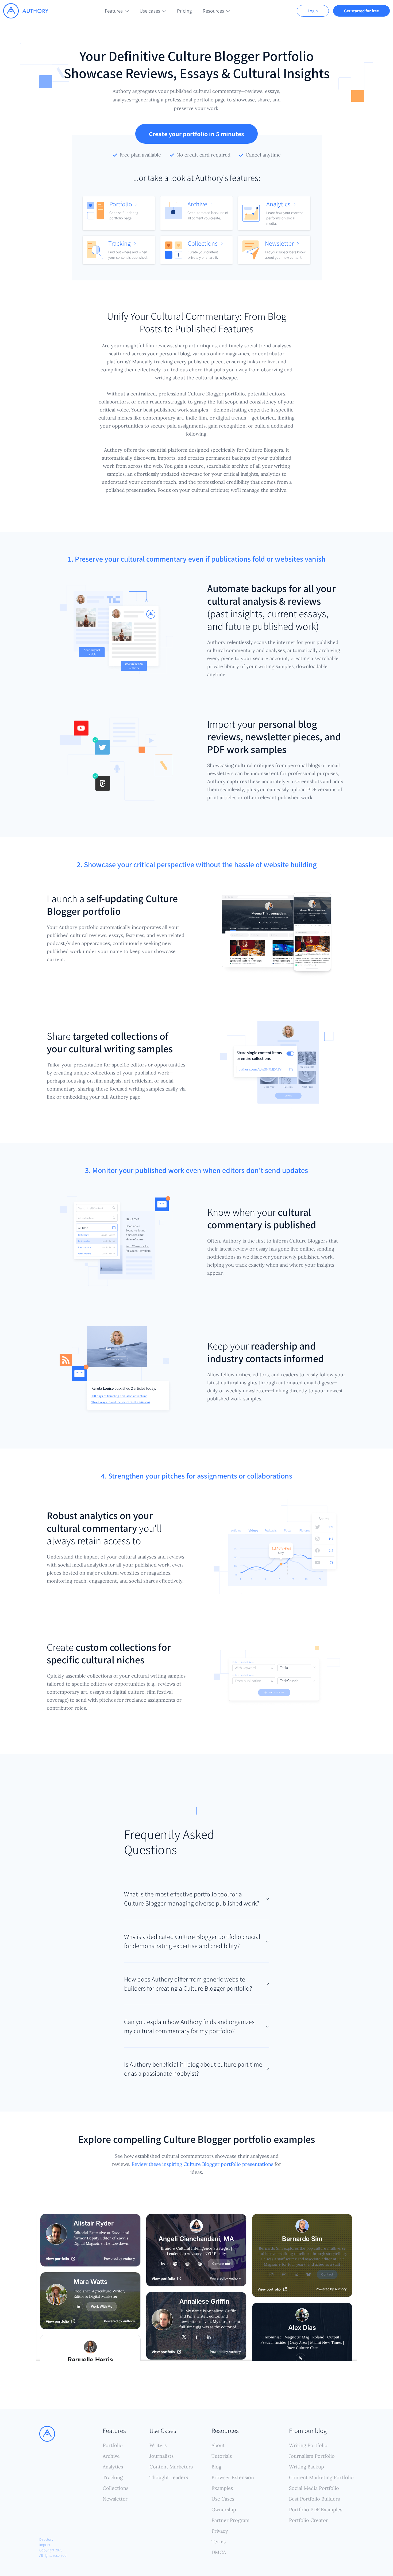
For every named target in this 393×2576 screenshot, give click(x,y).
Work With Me (102, 2306)
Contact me (221, 2264)
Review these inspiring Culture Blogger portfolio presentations (202, 2164)
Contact (327, 2274)
